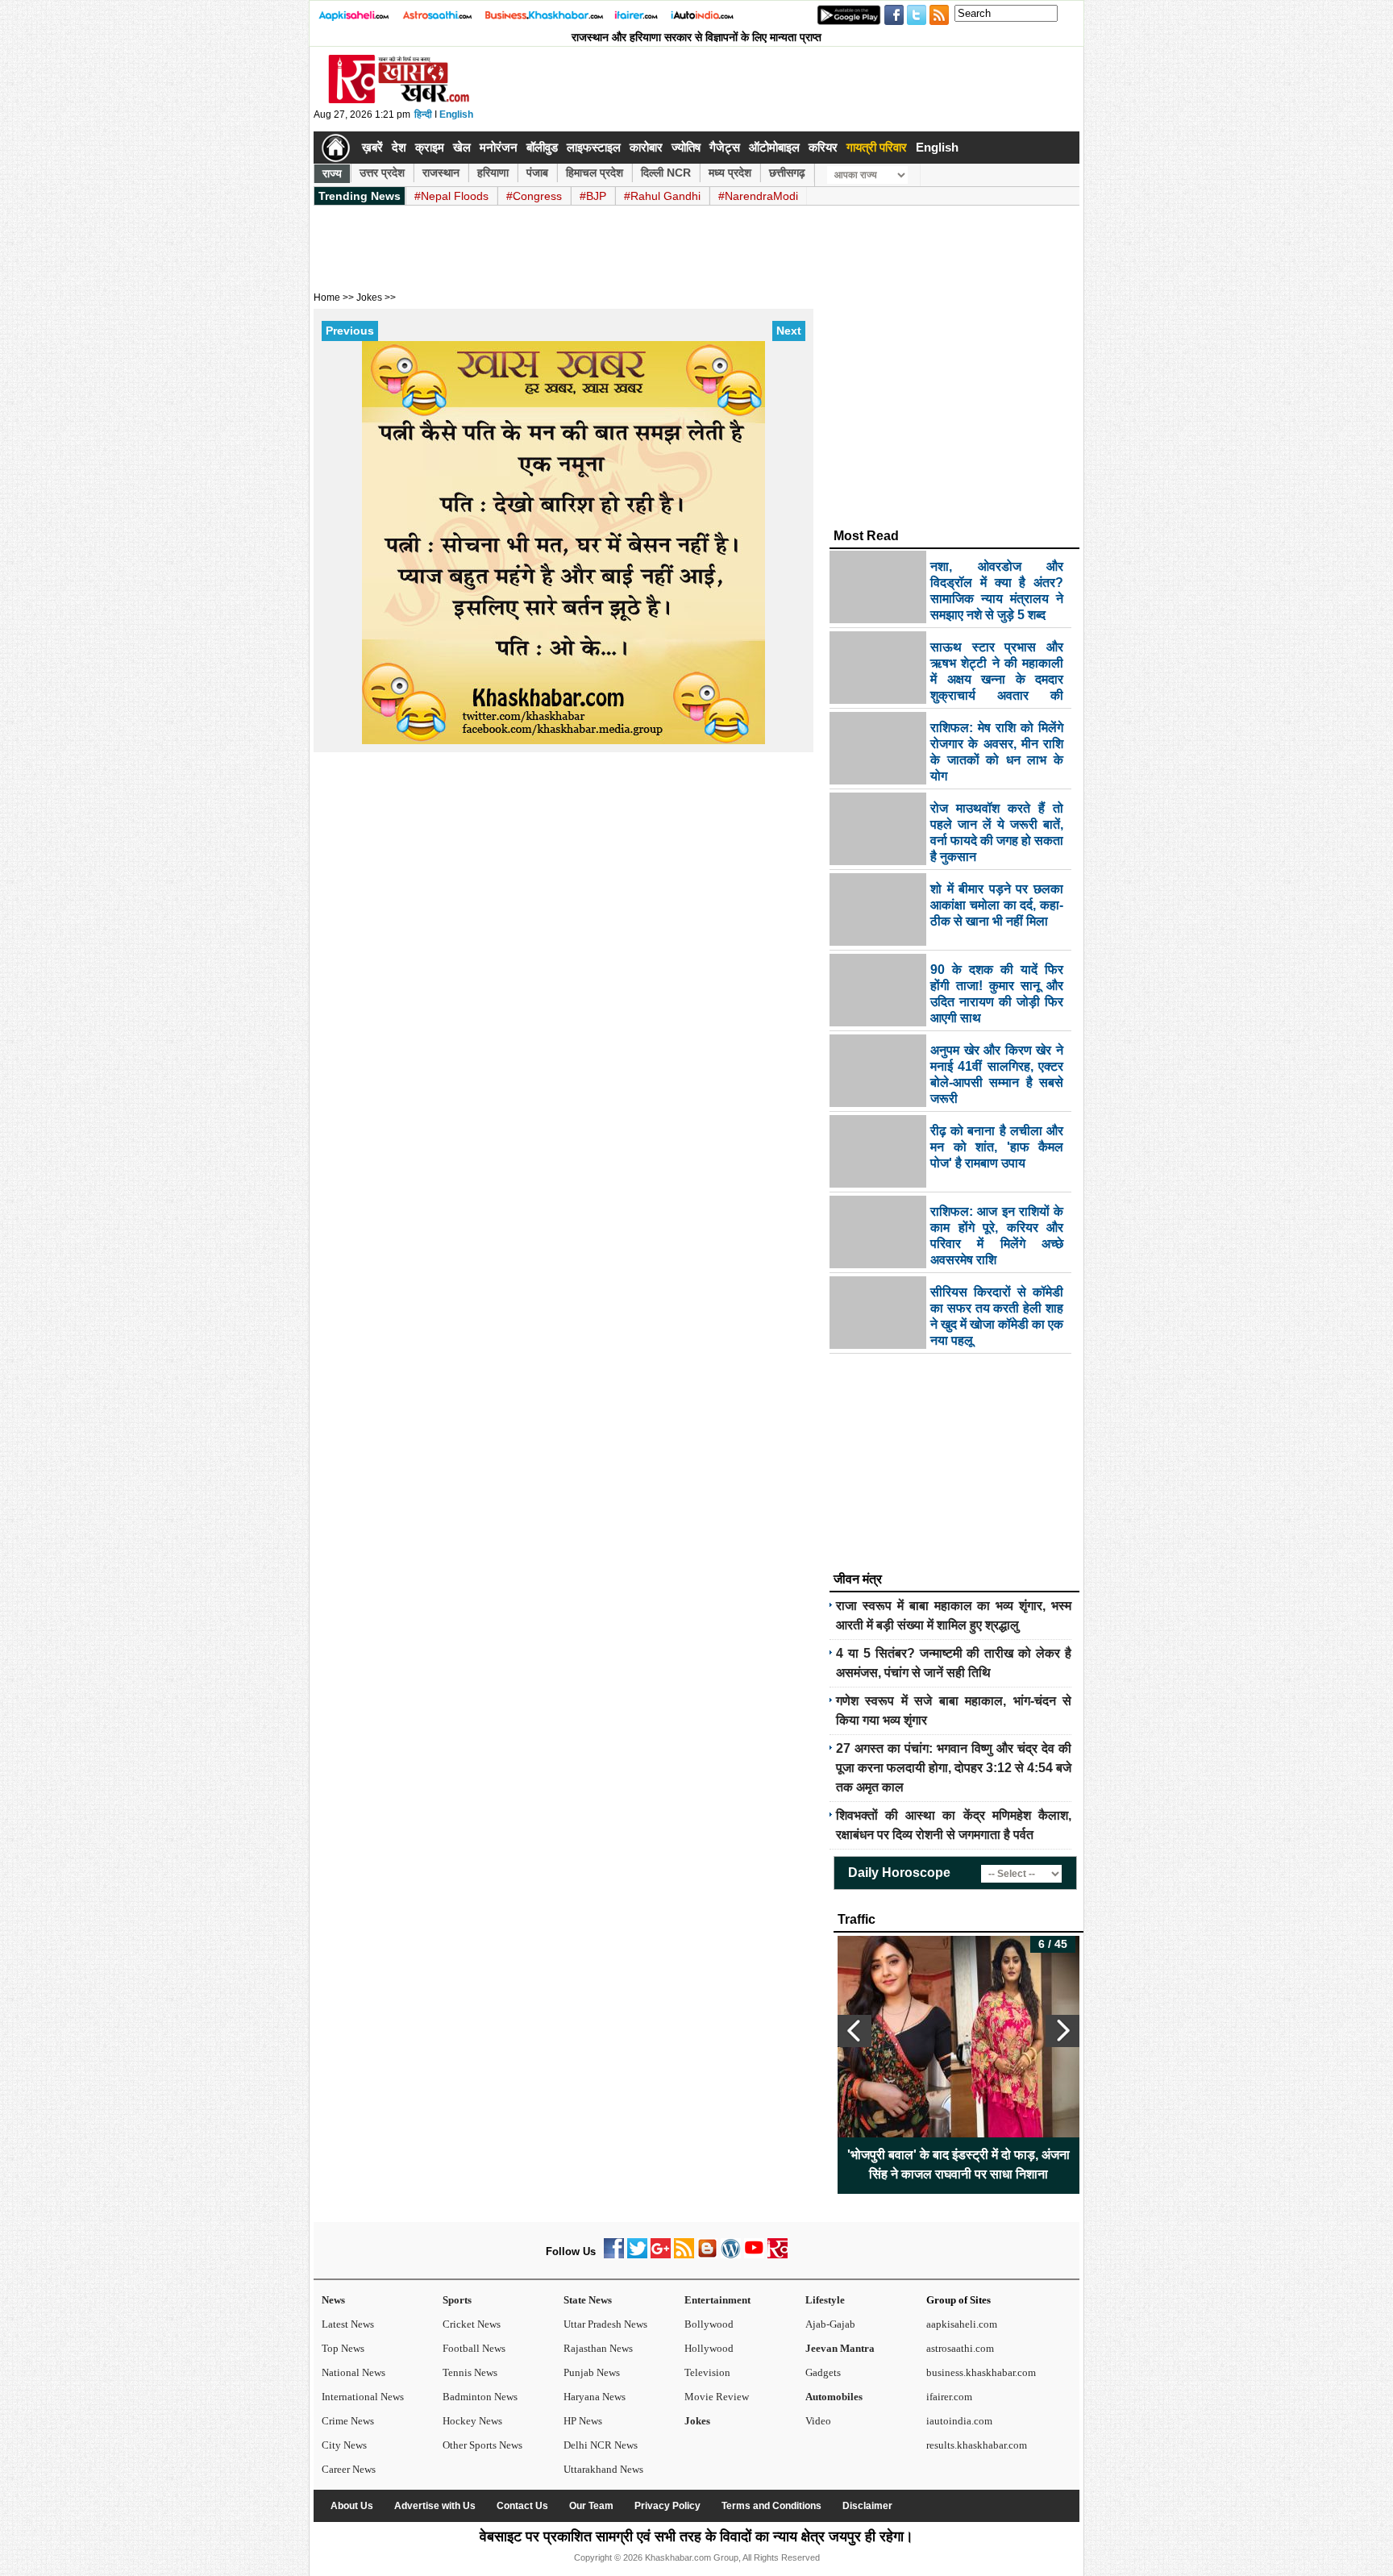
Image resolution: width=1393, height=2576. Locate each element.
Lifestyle (825, 2300)
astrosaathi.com (960, 2348)
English (456, 114)
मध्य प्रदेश (730, 173)
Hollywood (709, 2348)
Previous (350, 331)
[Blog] (707, 2255)
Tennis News (470, 2372)
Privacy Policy (667, 2506)
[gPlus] (661, 2255)
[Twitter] (637, 2255)
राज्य (332, 173)
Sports (457, 2300)
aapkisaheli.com (962, 2324)
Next (789, 331)
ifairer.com (949, 2397)
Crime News (348, 2421)
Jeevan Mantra (840, 2348)
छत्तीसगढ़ (787, 173)
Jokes (697, 2421)
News (333, 2300)
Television (707, 2372)
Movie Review (717, 2397)
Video (818, 2421)
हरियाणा (493, 173)
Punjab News (592, 2372)
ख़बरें (372, 147)
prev (855, 2031)
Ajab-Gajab (830, 2324)
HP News (583, 2421)
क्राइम (430, 147)
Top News (343, 2348)
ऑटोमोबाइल (774, 147)
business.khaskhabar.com (981, 2372)
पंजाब (537, 173)
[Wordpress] (731, 2255)
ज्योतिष (686, 147)
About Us (352, 2506)
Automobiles (834, 2397)
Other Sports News (482, 2445)
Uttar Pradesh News (605, 2324)
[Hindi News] (398, 100)
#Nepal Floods (451, 196)
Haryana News (595, 2397)
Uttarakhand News (603, 2469)
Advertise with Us (435, 2506)
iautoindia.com (959, 2421)
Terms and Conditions (771, 2506)
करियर (823, 147)
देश (399, 147)
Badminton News (480, 2397)
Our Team (591, 2506)
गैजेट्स (725, 147)
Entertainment (717, 2300)
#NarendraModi (758, 196)
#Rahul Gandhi (662, 196)
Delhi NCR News (601, 2445)
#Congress (534, 196)
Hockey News (472, 2421)
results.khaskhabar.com (977, 2445)
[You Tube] (754, 2255)
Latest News (348, 2324)
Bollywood (709, 2324)
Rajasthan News (598, 2348)
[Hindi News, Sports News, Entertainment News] (336, 148)
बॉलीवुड (542, 147)
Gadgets (823, 2372)
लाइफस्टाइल (594, 147)
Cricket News (472, 2324)
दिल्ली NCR (666, 173)
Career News (349, 2469)
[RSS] (684, 2255)
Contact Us (522, 2506)
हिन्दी (423, 114)
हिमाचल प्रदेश (595, 173)
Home (327, 298)
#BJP (593, 196)
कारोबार (646, 147)
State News (588, 2300)
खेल (462, 147)
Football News (474, 2348)
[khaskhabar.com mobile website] (778, 2255)
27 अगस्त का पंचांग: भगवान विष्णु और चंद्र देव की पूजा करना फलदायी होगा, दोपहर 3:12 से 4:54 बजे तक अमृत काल (954, 1768)
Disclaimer (867, 2506)
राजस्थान (441, 173)
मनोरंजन (499, 147)
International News (363, 2397)
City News (344, 2445)
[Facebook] (614, 2255)
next (1062, 2031)
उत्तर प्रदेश (382, 173)
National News (353, 2372)
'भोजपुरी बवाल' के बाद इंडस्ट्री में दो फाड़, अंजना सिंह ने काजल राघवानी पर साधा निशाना (958, 2164)
